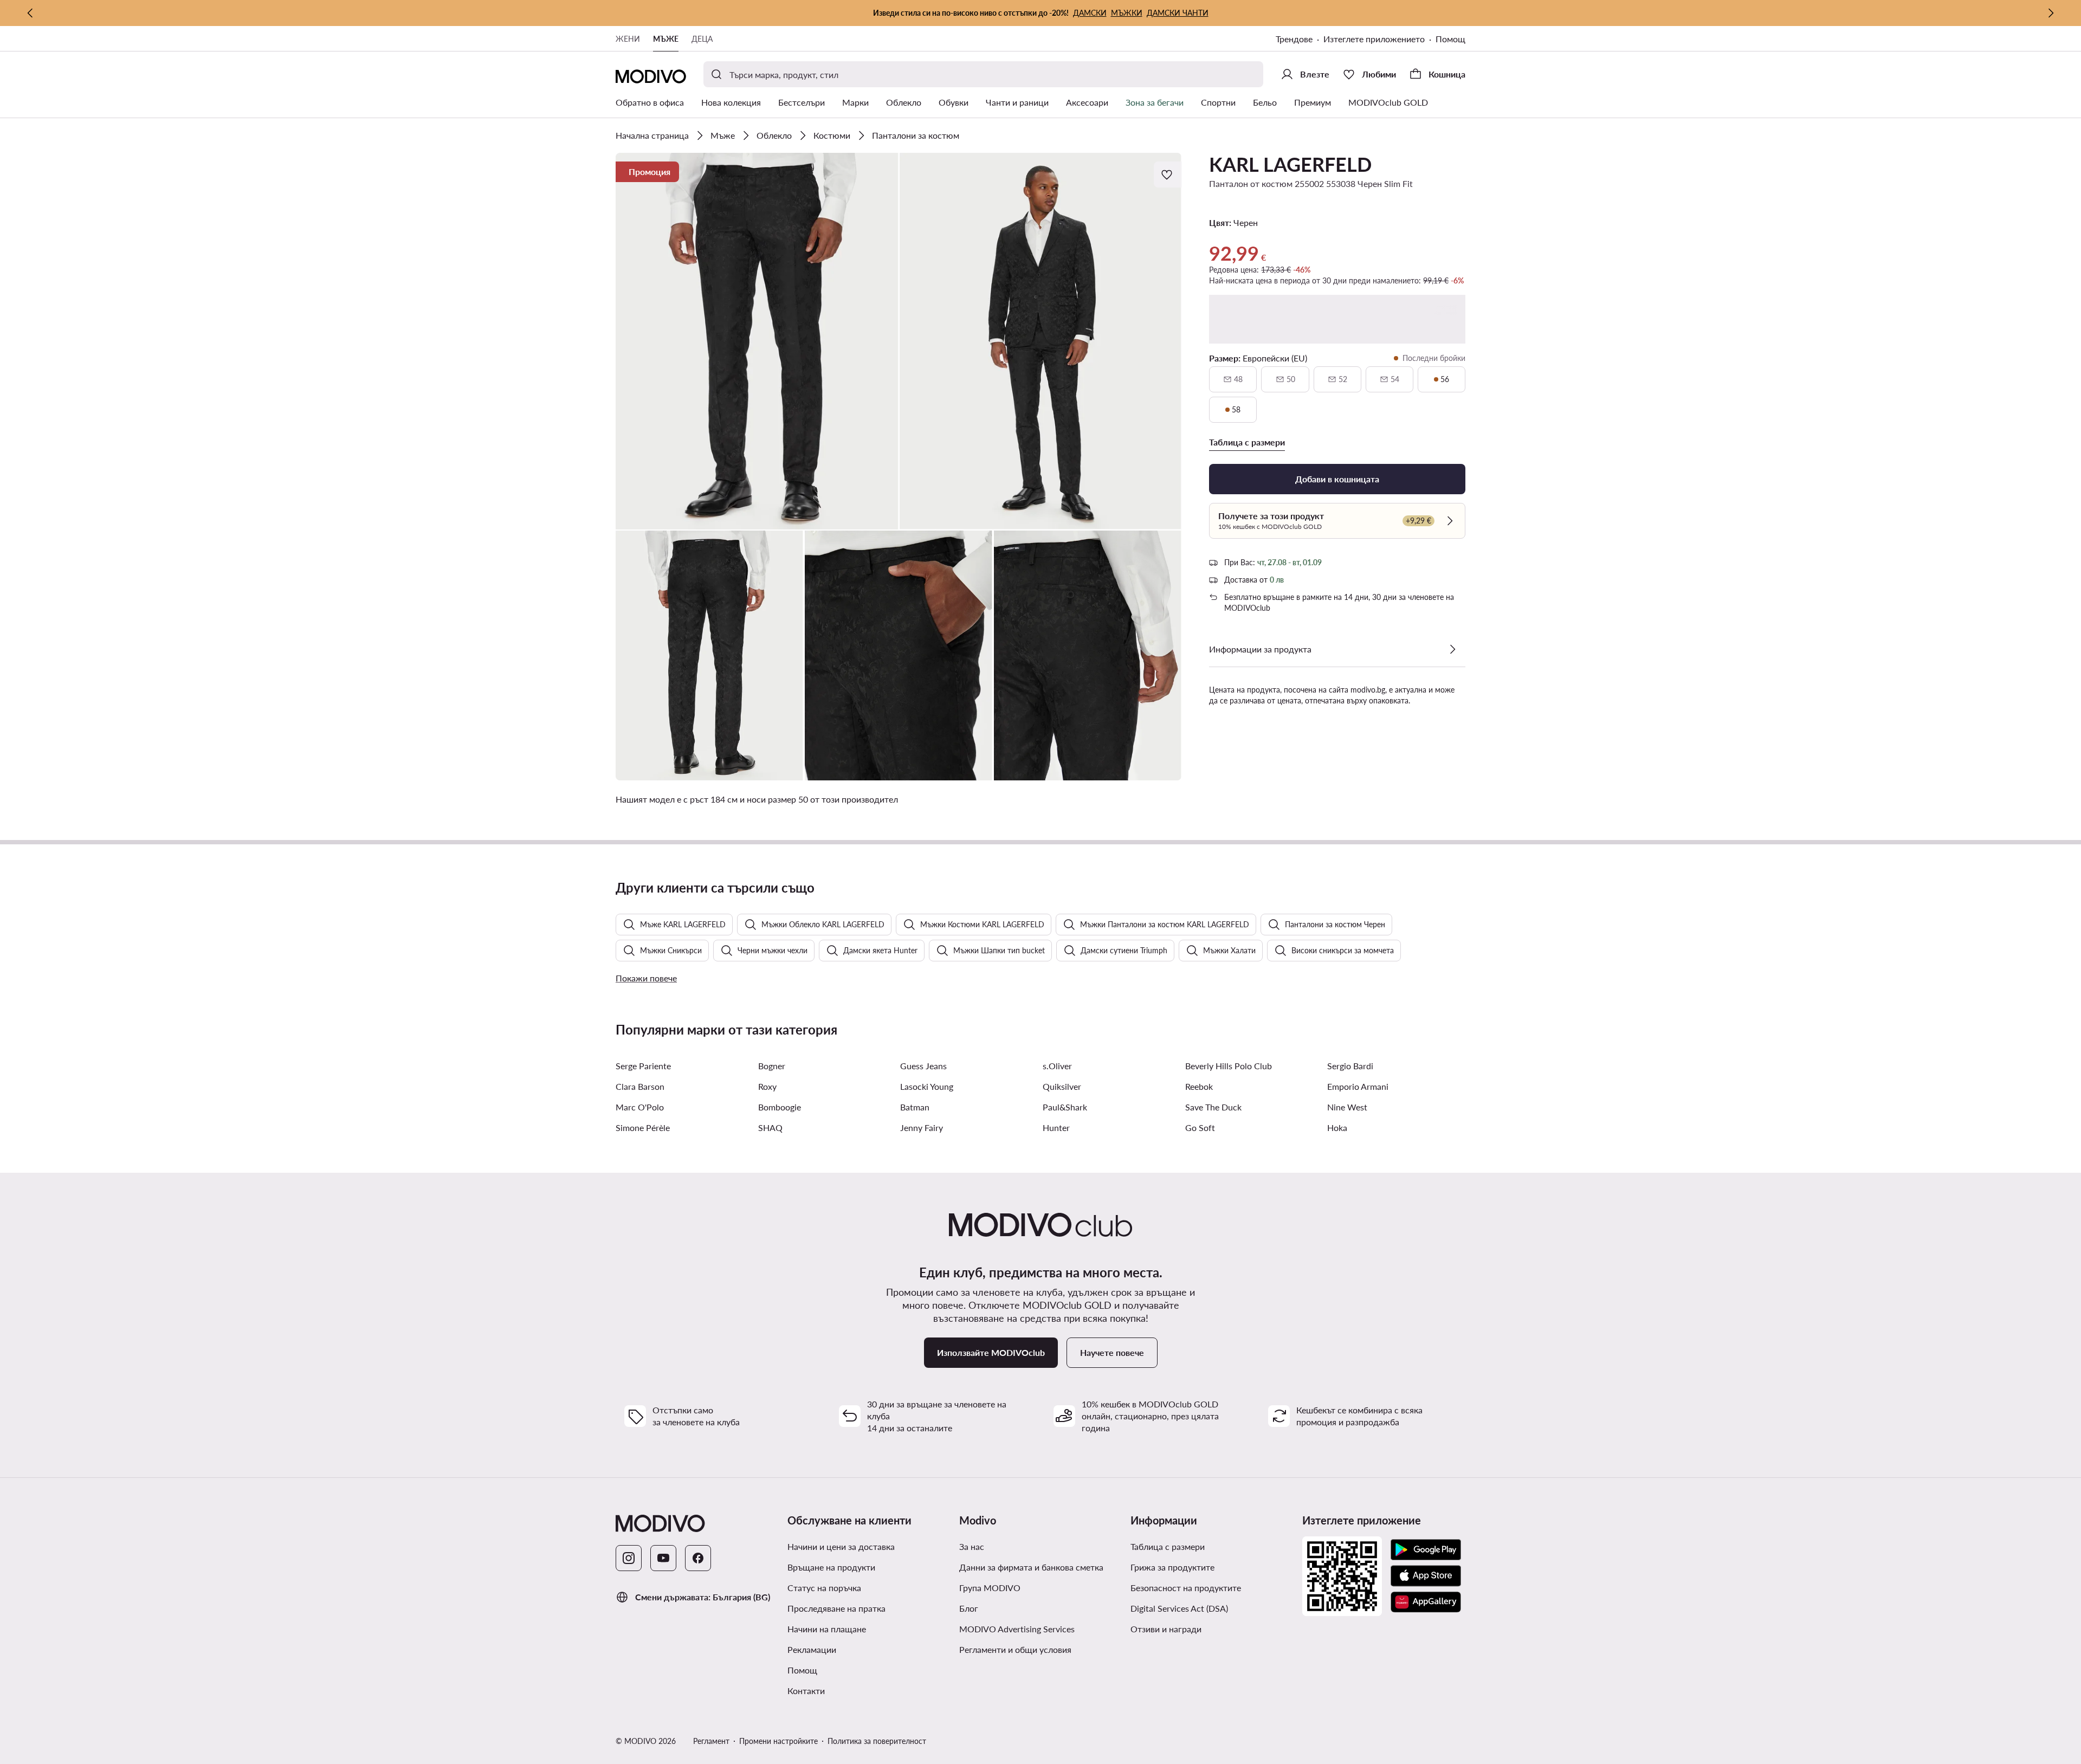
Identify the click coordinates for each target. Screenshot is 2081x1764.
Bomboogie (780, 1107)
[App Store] (1426, 1576)
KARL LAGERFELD (1290, 164)
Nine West (1347, 1107)
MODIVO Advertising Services (1017, 1629)
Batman (915, 1107)
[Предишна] (30, 13)
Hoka (1337, 1127)
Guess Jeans (923, 1066)
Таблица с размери (1168, 1546)
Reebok (1199, 1086)
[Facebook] (698, 1558)
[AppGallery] (1426, 1602)
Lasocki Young (927, 1086)
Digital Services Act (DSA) (1179, 1608)
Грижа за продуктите (1172, 1567)
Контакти (806, 1691)
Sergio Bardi (1350, 1066)
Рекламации (812, 1649)
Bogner (772, 1066)
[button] (757, 341)
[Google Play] (1426, 1550)
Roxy (767, 1086)
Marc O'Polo (640, 1107)
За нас (972, 1546)
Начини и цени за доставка (841, 1546)
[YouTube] (663, 1558)
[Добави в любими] (1168, 175)
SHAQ (770, 1127)
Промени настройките (778, 1741)
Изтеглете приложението (1374, 39)
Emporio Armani (1358, 1086)
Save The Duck (1213, 1107)
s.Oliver (1057, 1066)
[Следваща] (2051, 13)
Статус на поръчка (824, 1588)
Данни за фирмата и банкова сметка (1031, 1567)
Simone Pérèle (643, 1127)
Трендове (1294, 39)
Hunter (1056, 1127)
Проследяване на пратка (836, 1608)
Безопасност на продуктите (1186, 1588)
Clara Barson (640, 1086)
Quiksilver (1062, 1086)
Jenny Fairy (922, 1127)
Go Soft (1200, 1127)
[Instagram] (629, 1558)
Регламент (711, 1741)
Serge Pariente (643, 1066)
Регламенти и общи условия (1015, 1649)
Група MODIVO (990, 1588)
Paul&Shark (1065, 1107)
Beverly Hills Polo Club (1229, 1066)
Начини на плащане (827, 1629)
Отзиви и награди (1166, 1629)
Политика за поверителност (877, 1741)
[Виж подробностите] (1452, 649)
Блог (969, 1608)
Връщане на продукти (831, 1567)
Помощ (1450, 39)
